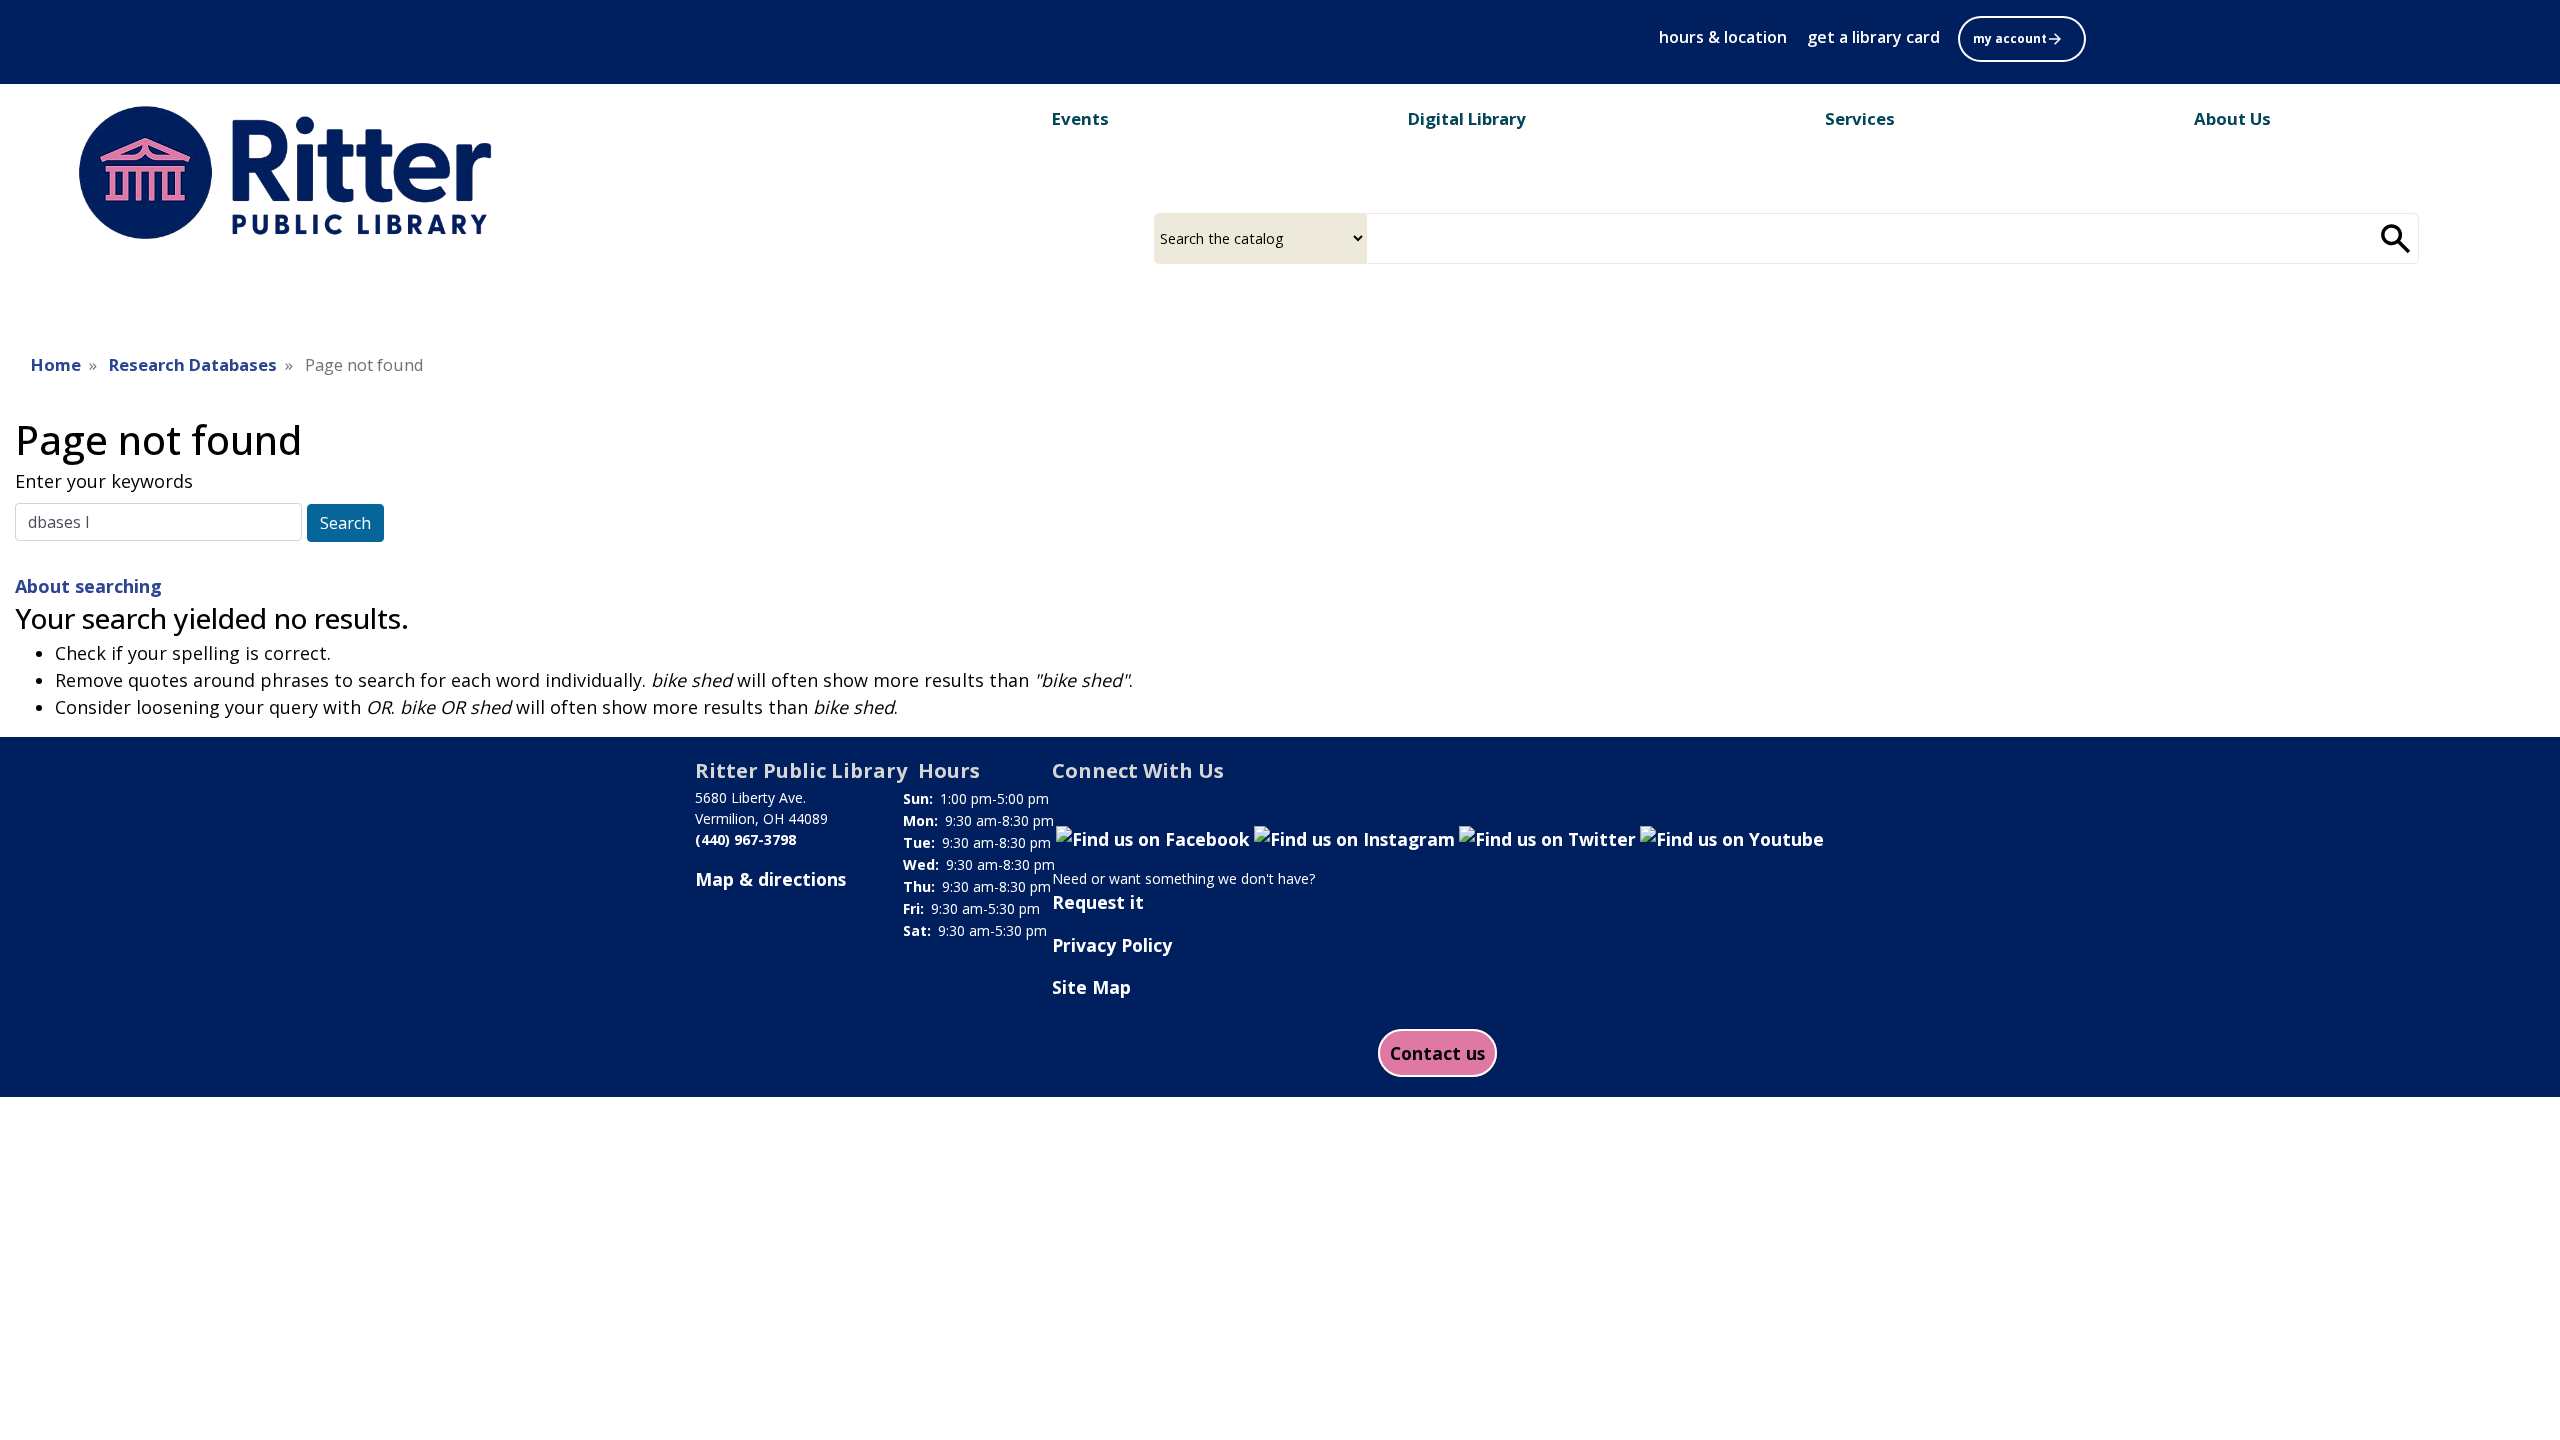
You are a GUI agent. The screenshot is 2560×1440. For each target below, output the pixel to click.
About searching (88, 586)
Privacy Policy (1112, 945)
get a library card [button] (1873, 37)
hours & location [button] (1723, 37)
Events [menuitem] (1080, 118)
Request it (1098, 902)
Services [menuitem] (1860, 118)
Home (56, 364)
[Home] (299, 172)
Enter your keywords (104, 481)
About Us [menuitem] (2232, 118)
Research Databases (193, 364)
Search (345, 523)
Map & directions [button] (770, 879)
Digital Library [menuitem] (1467, 118)
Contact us (1437, 1053)
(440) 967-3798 (745, 839)
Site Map (1091, 987)
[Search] (2396, 238)
